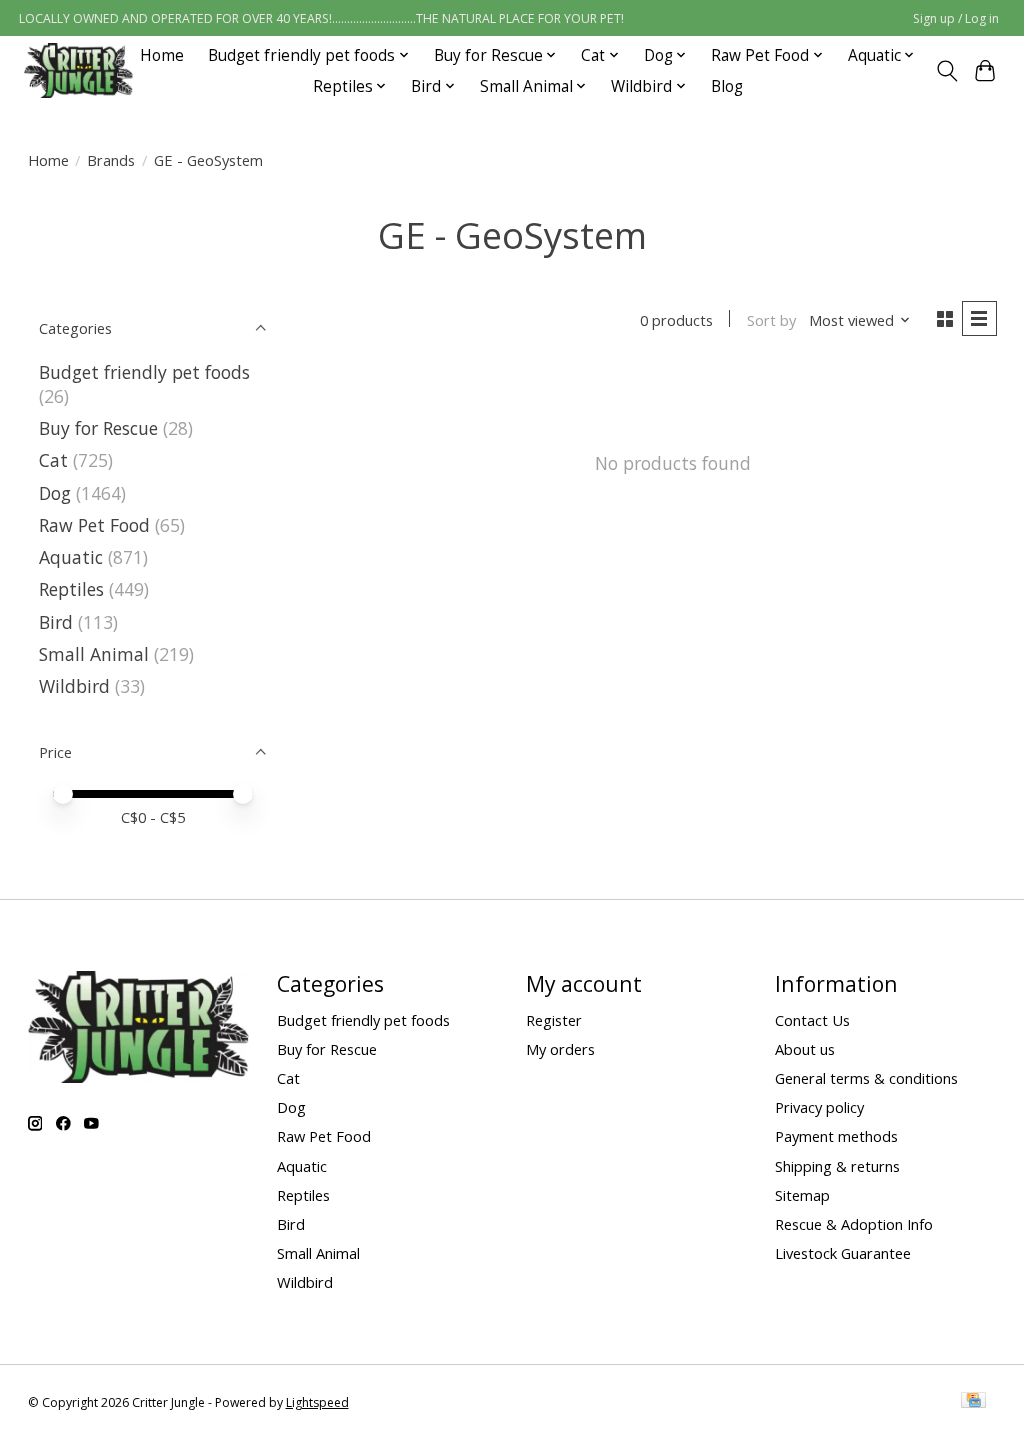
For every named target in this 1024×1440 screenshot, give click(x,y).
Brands (111, 160)
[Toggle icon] (946, 71)
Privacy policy (819, 1107)
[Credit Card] (973, 1402)
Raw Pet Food (94, 525)
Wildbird (74, 686)
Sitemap (802, 1195)
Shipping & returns (837, 1166)
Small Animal (94, 654)
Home (162, 55)
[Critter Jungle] (78, 70)
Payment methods (836, 1136)
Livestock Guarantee (843, 1253)
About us (805, 1049)
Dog (55, 493)
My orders (560, 1049)
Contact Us (812, 1020)
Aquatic (71, 557)
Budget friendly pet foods (144, 372)
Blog (727, 86)
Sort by (771, 320)
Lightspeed (317, 1402)
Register (554, 1020)
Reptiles (71, 589)
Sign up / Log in (956, 18)
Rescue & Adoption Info (854, 1224)
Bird (56, 622)
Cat (53, 460)
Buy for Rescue (98, 428)
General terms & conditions (866, 1078)
